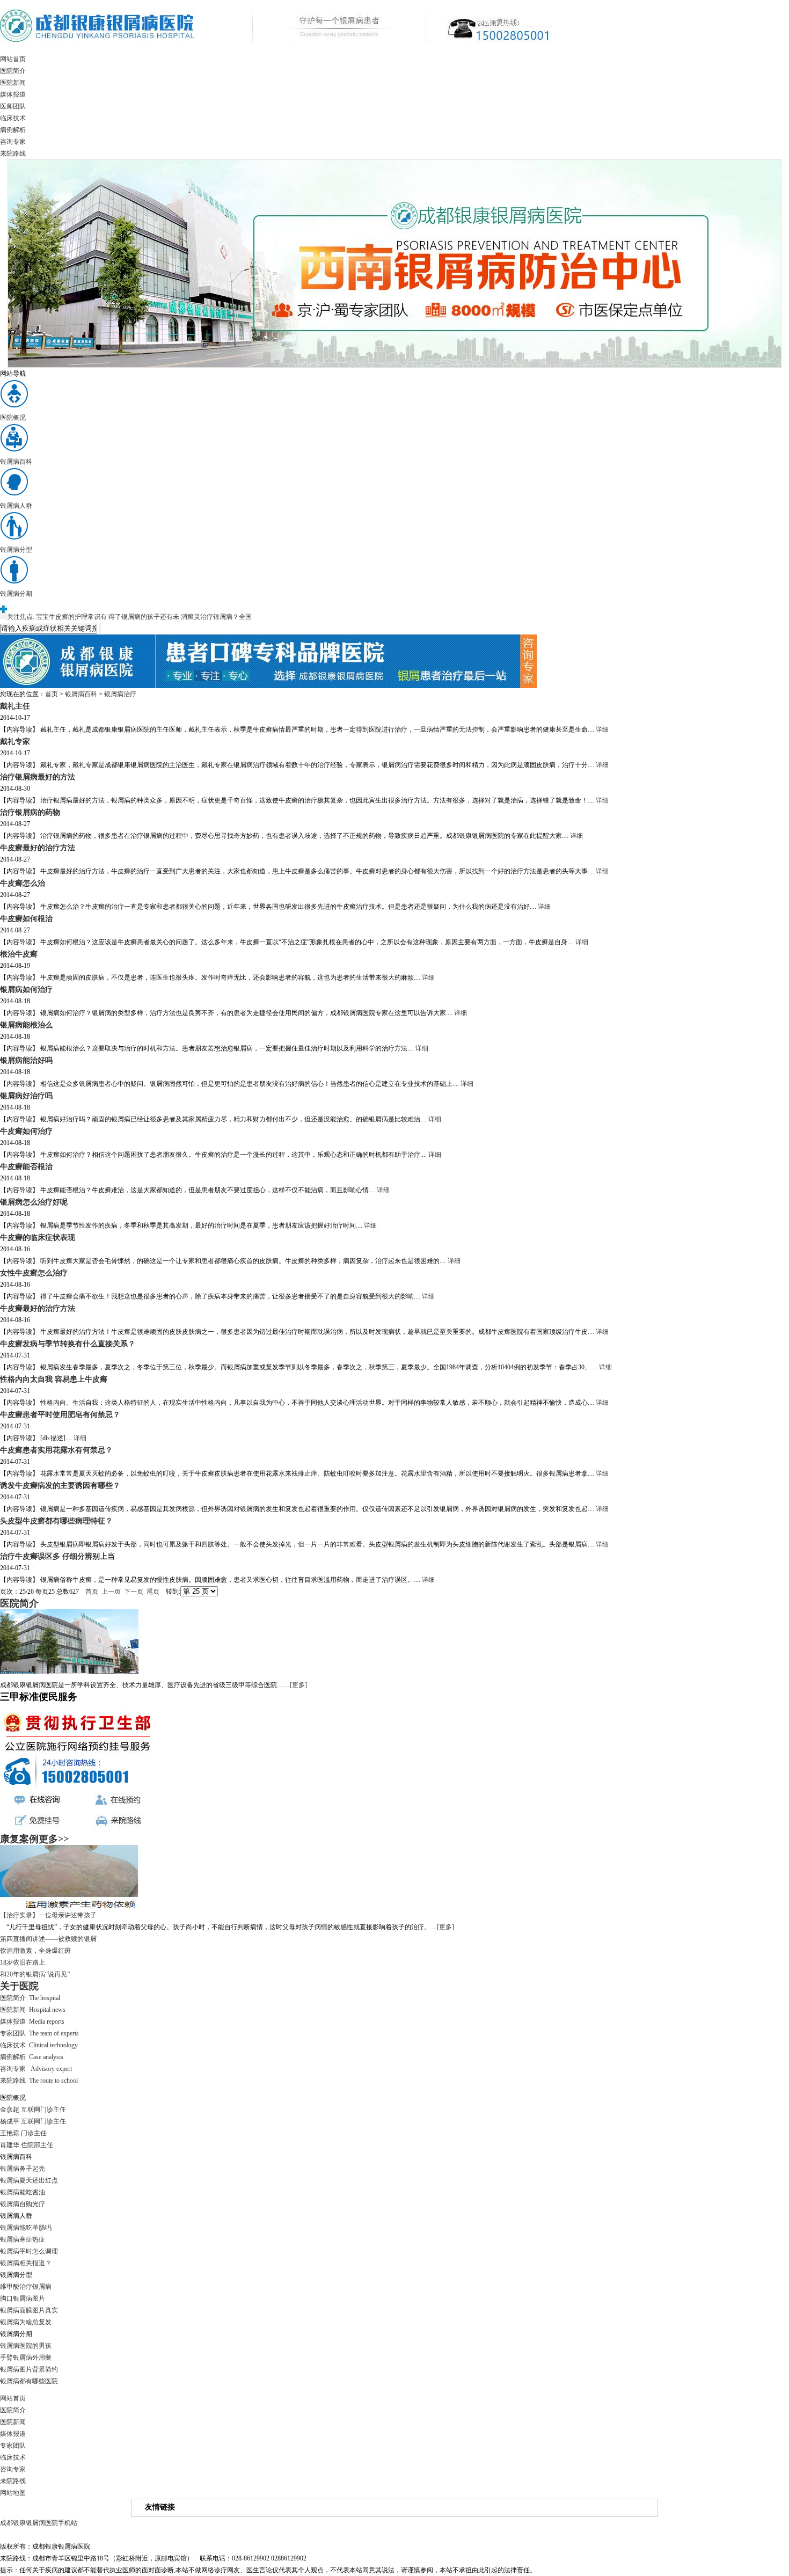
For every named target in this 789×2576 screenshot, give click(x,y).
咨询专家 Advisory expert (36, 2069)
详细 (602, 729)
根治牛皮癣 (19, 954)
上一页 (111, 1592)
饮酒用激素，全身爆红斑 (35, 1951)
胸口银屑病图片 (23, 2298)
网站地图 (13, 2493)
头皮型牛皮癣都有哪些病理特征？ (56, 1521)
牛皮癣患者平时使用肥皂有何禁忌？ (60, 1414)
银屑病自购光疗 (23, 2204)
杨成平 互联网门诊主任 (33, 2121)
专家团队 (13, 2446)
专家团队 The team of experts (39, 2033)
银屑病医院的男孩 (26, 2346)
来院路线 (13, 154)
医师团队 (13, 106)
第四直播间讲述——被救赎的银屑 (48, 1939)
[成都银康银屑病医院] (276, 51)
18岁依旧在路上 (23, 1962)
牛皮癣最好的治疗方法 (38, 848)
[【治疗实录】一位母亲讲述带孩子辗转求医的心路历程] (69, 1907)
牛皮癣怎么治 (23, 883)
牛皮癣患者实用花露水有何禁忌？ (56, 1450)
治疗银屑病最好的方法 (38, 777)
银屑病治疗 (120, 694)
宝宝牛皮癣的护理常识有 (71, 617)
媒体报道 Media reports (32, 2022)
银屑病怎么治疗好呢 (34, 1202)
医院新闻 (13, 83)
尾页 (153, 1592)
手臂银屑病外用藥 (26, 2358)
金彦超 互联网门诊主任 (33, 2110)
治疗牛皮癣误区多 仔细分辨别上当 (57, 1556)
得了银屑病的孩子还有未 (144, 617)
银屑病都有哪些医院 (29, 2381)
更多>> (54, 1839)
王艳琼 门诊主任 (23, 2133)
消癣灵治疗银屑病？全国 (216, 617)
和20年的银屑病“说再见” (35, 1974)
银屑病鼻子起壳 (23, 2169)
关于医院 (19, 1986)
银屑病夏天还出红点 (29, 2180)
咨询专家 (13, 142)
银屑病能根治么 (26, 1025)
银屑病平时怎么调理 (29, 2251)
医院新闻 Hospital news (33, 2010)
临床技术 (13, 118)
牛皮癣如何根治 (26, 918)
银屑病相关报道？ (26, 2263)
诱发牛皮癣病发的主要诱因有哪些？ (60, 1485)
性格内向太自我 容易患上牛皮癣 (54, 1379)
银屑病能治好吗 (26, 1060)
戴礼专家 (15, 741)
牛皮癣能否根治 (26, 1166)
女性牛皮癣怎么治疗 (34, 1273)
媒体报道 (13, 94)
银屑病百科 (81, 694)
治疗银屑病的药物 (30, 812)
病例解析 (13, 130)
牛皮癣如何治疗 (26, 1131)
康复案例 (19, 1839)
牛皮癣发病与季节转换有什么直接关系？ (68, 1344)
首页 (52, 694)
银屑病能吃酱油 (23, 2192)
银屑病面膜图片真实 (29, 2310)
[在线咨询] (268, 686)
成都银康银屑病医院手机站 (39, 2523)
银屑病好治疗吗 (26, 1096)
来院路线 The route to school (39, 2081)
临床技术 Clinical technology (39, 2045)
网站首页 (13, 59)
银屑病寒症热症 (23, 2239)
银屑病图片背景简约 (29, 2369)
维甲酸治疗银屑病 (26, 2287)
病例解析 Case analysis (32, 2057)
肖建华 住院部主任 (27, 2145)
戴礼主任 (15, 706)
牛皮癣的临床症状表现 (38, 1237)
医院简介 (13, 71)
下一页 (134, 1592)
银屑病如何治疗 (26, 989)
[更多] (298, 1685)
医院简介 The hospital (30, 1998)
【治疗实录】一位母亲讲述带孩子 (48, 1915)
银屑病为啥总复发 (26, 2322)
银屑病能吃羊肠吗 (26, 2228)
